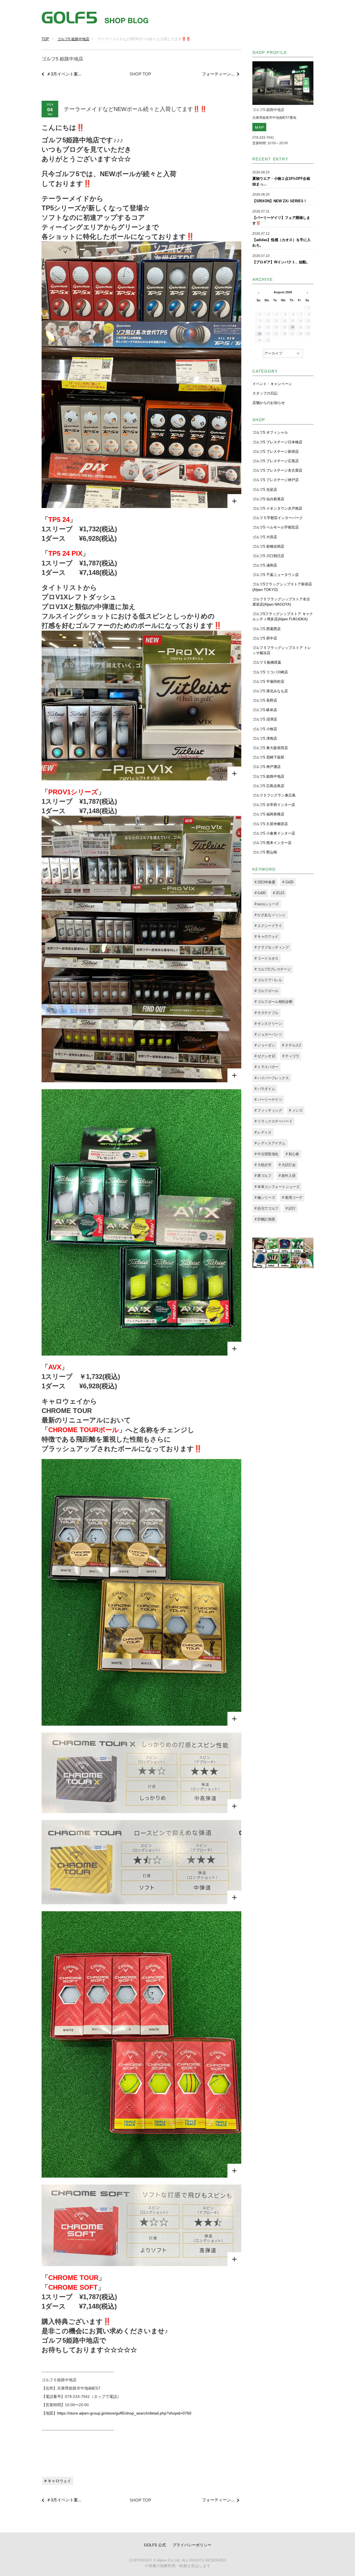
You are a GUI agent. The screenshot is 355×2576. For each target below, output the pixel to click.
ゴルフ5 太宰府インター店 (274, 805)
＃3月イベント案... (64, 74)
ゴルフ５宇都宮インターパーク (278, 518)
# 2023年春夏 (265, 882)
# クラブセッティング (272, 947)
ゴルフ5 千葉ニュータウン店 (276, 575)
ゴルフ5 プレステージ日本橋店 (277, 442)
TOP (45, 39)
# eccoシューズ (267, 904)
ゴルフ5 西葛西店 (267, 629)
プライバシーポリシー (192, 2545)
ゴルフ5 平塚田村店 (268, 682)
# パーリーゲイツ (268, 1100)
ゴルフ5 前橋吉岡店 (268, 546)
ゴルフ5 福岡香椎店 (268, 814)
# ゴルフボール (267, 991)
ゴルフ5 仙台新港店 (268, 499)
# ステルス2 (291, 1045)
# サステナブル (267, 1013)
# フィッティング (268, 1110)
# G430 (260, 893)
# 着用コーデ (292, 1198)
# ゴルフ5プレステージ (273, 969)
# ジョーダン (265, 1045)
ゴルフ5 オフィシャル (270, 432)
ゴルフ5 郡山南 (265, 852)
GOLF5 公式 (155, 2545)
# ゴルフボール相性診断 (273, 1002)
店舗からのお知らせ (269, 403)
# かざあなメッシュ (270, 915)
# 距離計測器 (265, 1219)
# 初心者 (292, 1154)
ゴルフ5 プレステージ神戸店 (276, 480)
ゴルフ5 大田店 (265, 537)
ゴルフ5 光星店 (265, 490)
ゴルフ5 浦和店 (265, 565)
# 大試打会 (287, 1165)
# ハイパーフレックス (272, 1078)
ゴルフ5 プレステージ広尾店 (276, 461)
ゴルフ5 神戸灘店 (267, 767)
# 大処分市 (263, 1165)
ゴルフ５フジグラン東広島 (274, 795)
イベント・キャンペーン (272, 384)
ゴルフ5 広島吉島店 (268, 786)
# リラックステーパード (273, 1121)
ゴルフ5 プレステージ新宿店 (276, 452)
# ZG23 (279, 893)
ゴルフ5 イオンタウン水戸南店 (277, 508)
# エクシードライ (268, 926)
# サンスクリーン (268, 1024)
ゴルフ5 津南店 (265, 738)
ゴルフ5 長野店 (265, 700)
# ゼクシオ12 (265, 1056)
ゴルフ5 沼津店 (265, 719)
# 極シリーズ (265, 1198)
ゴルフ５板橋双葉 (267, 662)
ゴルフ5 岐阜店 (265, 710)
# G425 (288, 882)
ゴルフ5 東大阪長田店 (270, 748)
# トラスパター (267, 1067)
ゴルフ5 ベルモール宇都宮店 (276, 527)
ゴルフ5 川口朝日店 (268, 556)
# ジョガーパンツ (268, 1034)
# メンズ (296, 1110)
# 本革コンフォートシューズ (277, 1187)
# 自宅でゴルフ (267, 1208)
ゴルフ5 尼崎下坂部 (268, 757)
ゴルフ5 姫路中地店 (73, 39)
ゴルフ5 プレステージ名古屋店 (277, 470)
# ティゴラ (291, 1056)
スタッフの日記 (265, 393)
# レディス (263, 1132)
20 (293, 327)
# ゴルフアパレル (268, 980)
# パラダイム (265, 1089)
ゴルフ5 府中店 (265, 638)
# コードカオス (267, 958)
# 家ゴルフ (263, 1176)
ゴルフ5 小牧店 (265, 729)
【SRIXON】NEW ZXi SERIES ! (279, 201)
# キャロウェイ (58, 2481)
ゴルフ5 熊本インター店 (272, 843)
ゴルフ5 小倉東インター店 (274, 833)
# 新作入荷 (287, 1176)
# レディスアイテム (270, 1143)
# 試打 (291, 1208)
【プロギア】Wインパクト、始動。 (281, 262)
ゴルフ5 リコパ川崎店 (270, 672)
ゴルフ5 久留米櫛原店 (270, 824)
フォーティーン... (218, 74)
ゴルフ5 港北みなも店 (270, 691)
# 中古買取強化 (267, 1154)
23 (260, 334)
